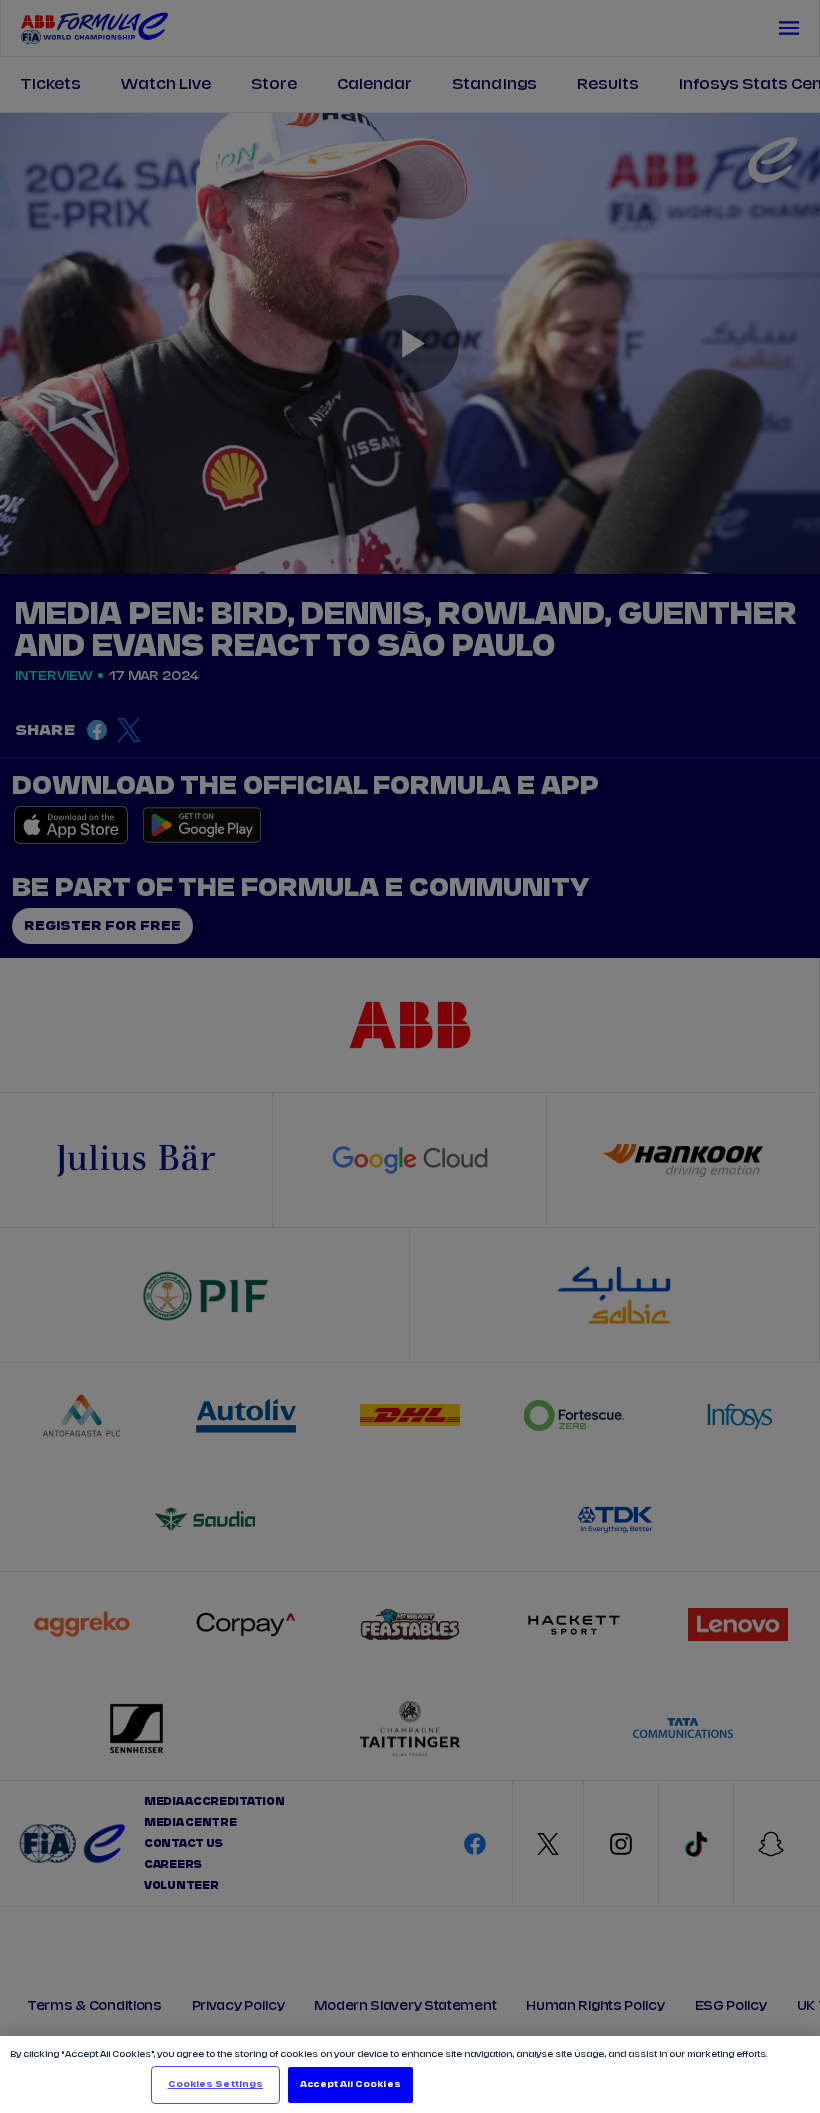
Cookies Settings (215, 2084)
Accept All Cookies (350, 2084)
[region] (410, 2074)
